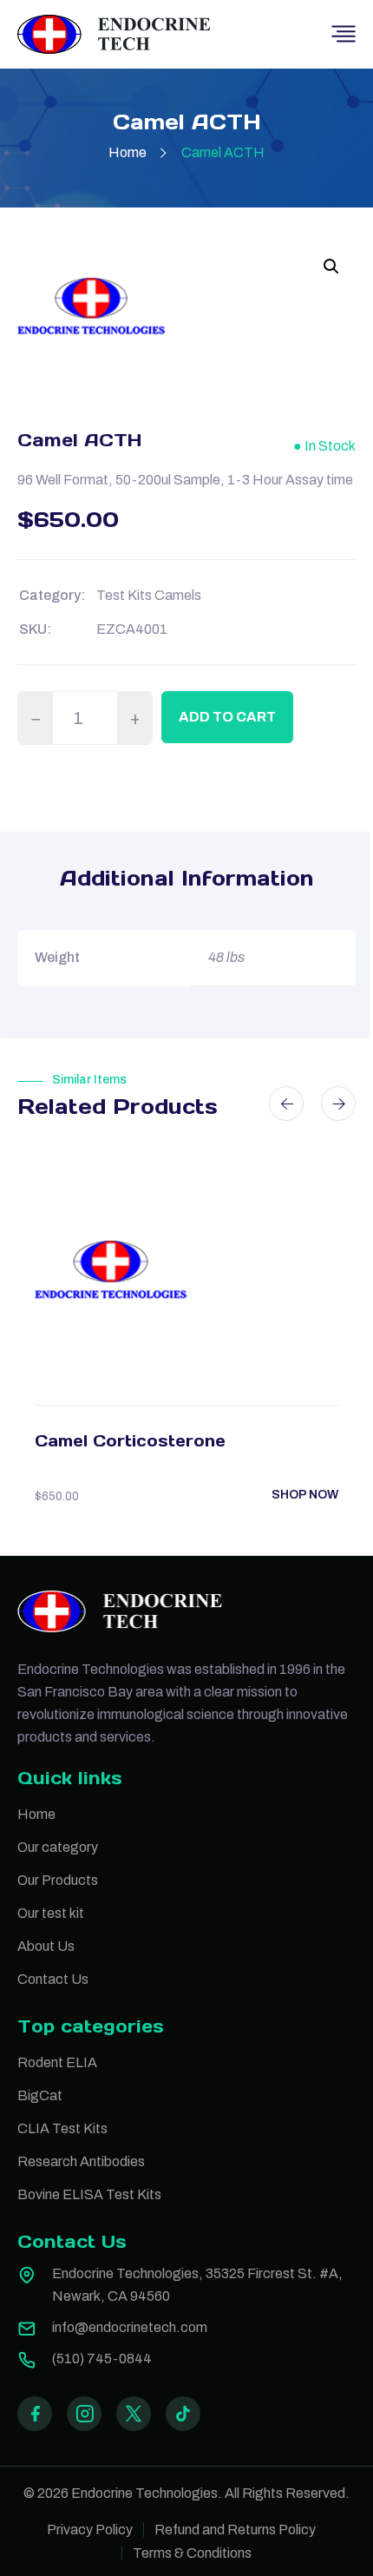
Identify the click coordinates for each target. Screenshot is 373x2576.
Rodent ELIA (57, 2062)
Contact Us (53, 1979)
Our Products (58, 1880)
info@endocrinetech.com (130, 2327)
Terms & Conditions (192, 2553)
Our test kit (51, 1913)
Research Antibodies (81, 2161)
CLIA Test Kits (62, 2128)
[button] (331, 267)
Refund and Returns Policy (235, 2530)
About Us (46, 1946)
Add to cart (227, 717)
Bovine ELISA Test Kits (89, 2194)
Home (128, 152)
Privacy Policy (90, 2530)
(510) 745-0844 (102, 2359)
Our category (58, 1847)
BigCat (40, 2095)
